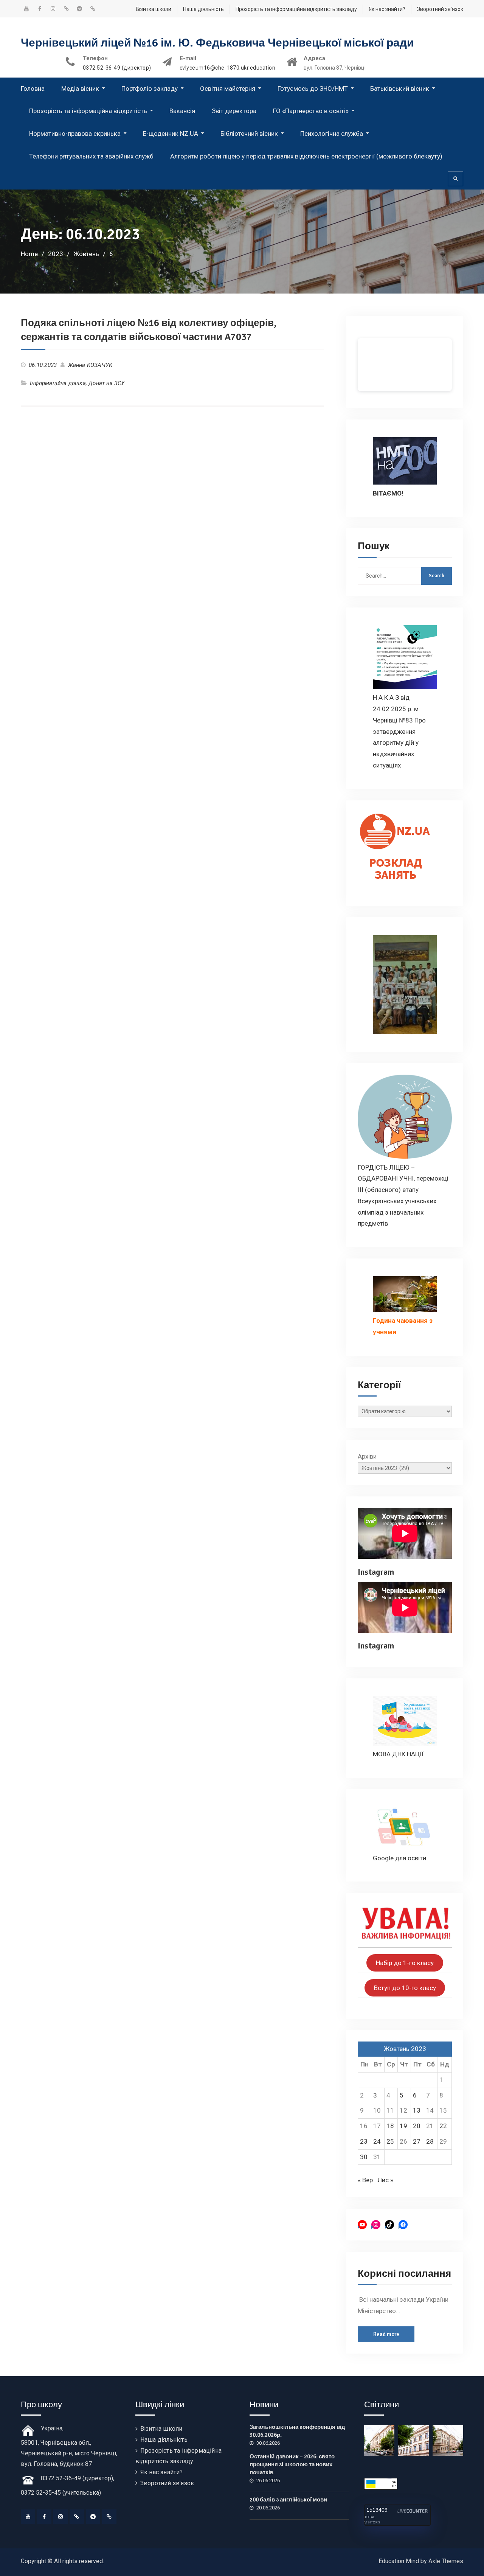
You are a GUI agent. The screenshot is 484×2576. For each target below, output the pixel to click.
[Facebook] (44, 2517)
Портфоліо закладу (150, 89)
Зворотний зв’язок (440, 9)
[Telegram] (93, 2517)
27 (417, 2141)
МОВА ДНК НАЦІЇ (398, 1754)
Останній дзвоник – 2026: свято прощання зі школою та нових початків (292, 2464)
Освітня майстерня (228, 89)
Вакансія (182, 111)
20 (417, 2126)
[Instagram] (60, 2517)
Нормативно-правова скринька (75, 134)
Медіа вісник (80, 89)
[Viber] (109, 2517)
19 (403, 2126)
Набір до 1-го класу (405, 1963)
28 (430, 2141)
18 (390, 2126)
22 (443, 2126)
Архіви (367, 1456)
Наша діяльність (203, 9)
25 (390, 2141)
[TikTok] (77, 2517)
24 (377, 2141)
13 (417, 2110)
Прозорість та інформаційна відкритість (88, 111)
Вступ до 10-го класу (405, 1988)
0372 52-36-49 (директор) (117, 68)
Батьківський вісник (400, 89)
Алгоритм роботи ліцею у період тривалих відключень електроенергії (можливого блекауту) (306, 156)
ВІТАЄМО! (388, 493)
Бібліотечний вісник (249, 134)
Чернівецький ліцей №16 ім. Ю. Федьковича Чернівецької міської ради (217, 43)
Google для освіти (399, 1858)
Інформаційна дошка (58, 383)
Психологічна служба (332, 134)
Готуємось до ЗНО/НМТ (313, 89)
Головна (33, 89)
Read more (386, 2334)
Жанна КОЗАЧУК (90, 365)
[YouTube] (28, 2517)
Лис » (385, 2180)
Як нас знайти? (387, 9)
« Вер (365, 2180)
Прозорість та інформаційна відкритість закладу (296, 9)
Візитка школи (154, 9)
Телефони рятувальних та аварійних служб (91, 156)
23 (364, 2141)
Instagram (376, 1572)
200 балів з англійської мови (288, 2500)
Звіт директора (234, 111)
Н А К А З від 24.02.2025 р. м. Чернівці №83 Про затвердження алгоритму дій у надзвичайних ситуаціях (399, 731)
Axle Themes (446, 2561)
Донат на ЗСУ (106, 383)
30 (364, 2157)
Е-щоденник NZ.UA (171, 134)
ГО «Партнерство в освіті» (311, 111)
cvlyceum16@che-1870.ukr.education (228, 68)
